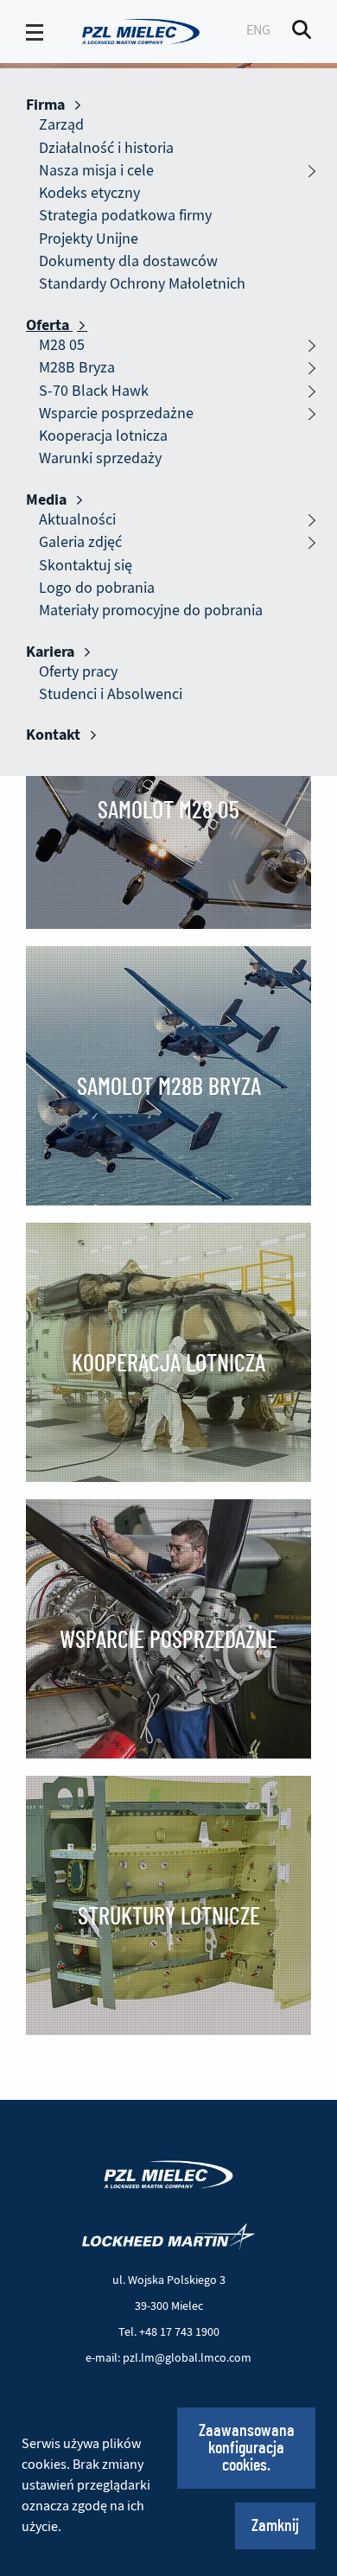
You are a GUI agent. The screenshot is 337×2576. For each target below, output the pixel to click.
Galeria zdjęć (80, 542)
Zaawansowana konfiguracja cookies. (247, 2448)
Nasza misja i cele (96, 171)
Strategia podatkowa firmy (125, 216)
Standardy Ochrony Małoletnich (142, 284)
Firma (47, 105)
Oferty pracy (78, 672)
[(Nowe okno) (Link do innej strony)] (168, 2236)
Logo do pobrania (97, 588)
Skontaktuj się (86, 566)
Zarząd (61, 125)
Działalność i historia (106, 148)
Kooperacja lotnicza (103, 436)
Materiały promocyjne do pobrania (151, 611)
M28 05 (62, 345)
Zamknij (275, 2526)
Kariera (52, 652)
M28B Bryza (77, 368)
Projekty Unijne (89, 239)
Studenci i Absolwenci (111, 694)
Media (48, 499)
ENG (258, 30)
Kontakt (55, 735)
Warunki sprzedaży (100, 458)
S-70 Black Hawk (94, 391)
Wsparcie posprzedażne (116, 413)
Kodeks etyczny (89, 193)
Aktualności (77, 520)
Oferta (49, 325)
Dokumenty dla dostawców (128, 261)
